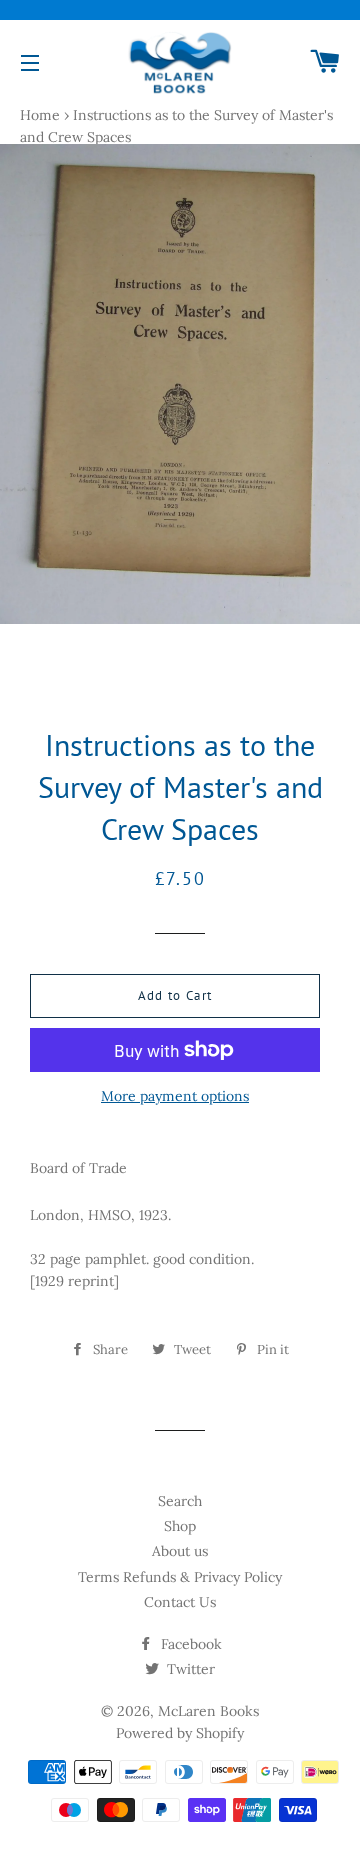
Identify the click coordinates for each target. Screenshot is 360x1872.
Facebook (189, 1644)
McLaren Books (208, 1711)
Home (40, 115)
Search (180, 1501)
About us (180, 1551)
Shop (180, 1526)
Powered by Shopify (180, 1733)
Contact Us (180, 1602)
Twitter (189, 1669)
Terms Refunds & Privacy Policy (180, 1577)
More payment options (175, 1096)
